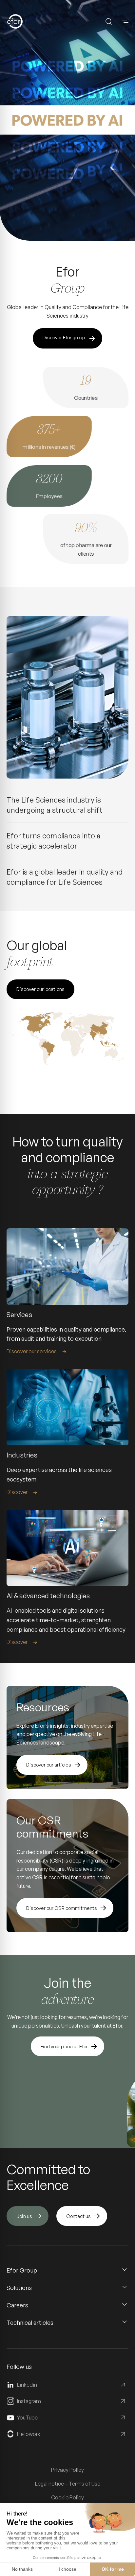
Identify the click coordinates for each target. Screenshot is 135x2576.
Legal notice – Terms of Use (68, 2484)
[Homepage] (25, 21)
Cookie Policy (67, 2497)
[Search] (109, 21)
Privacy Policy (67, 2470)
